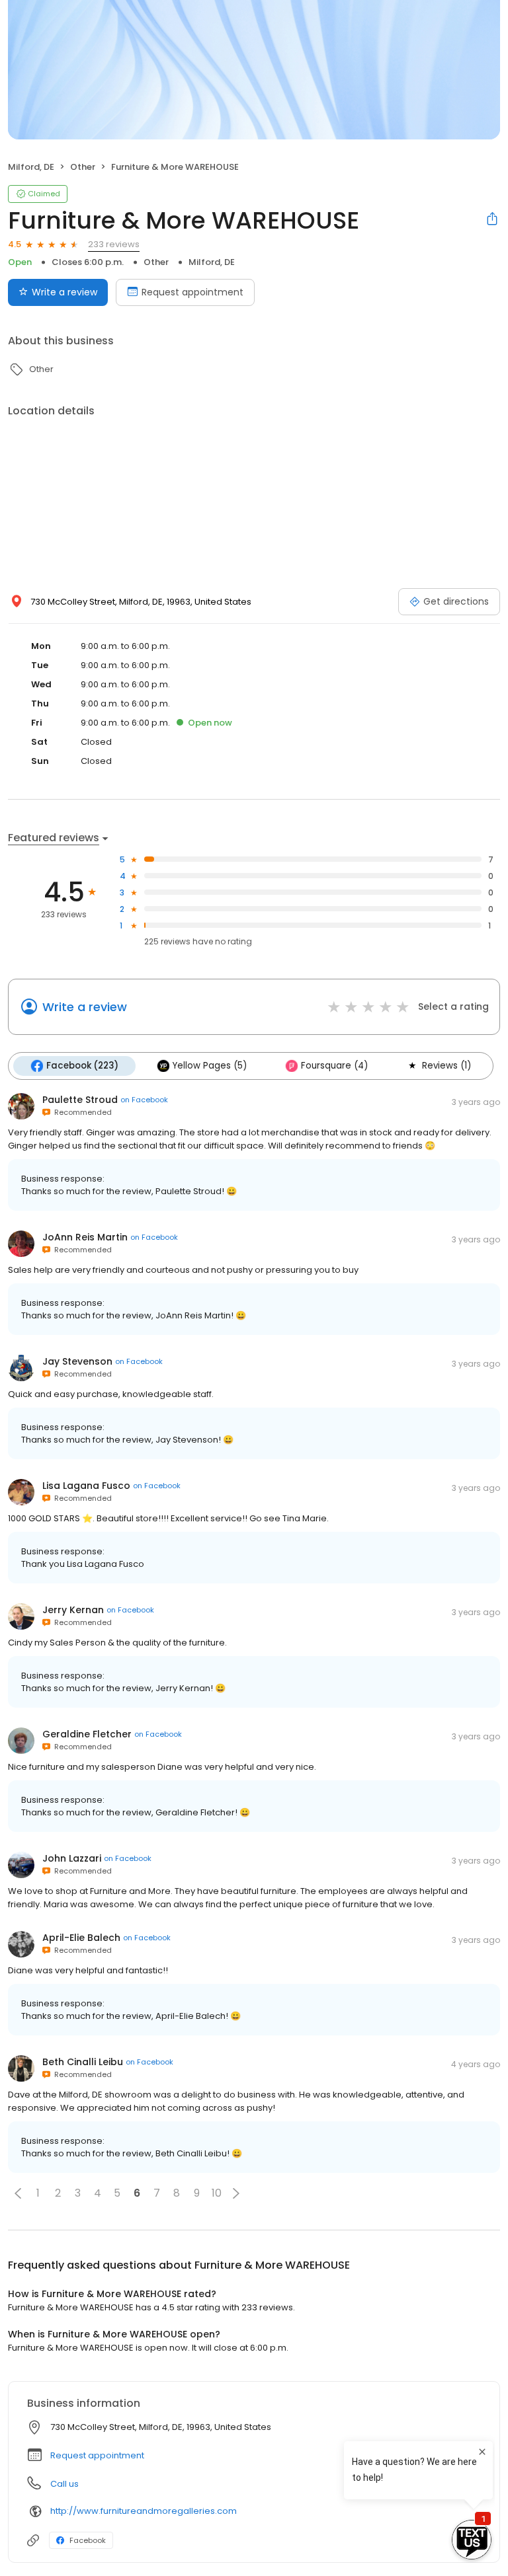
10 (217, 2193)
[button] (18, 2193)
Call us (64, 2484)
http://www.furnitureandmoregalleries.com (144, 2511)
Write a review (64, 292)
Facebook (88, 2540)
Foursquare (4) (334, 1066)
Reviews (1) (446, 1066)
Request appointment (192, 292)
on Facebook (144, 1100)
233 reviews (114, 244)
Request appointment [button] (97, 2455)
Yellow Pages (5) (210, 1066)
